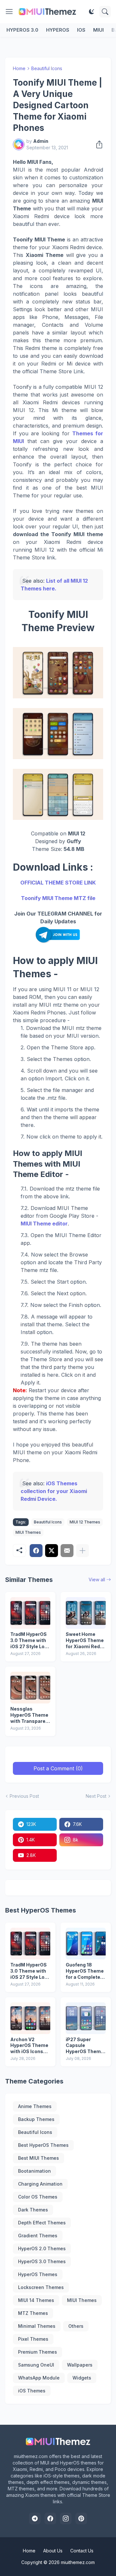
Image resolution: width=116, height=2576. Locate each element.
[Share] (97, 144)
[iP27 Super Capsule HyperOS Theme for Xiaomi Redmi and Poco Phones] (86, 2018)
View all (97, 1580)
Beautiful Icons (47, 68)
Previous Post (24, 1796)
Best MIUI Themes (39, 2158)
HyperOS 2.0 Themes (42, 2248)
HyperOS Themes (38, 2274)
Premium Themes (38, 2352)
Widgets (82, 2378)
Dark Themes (33, 2210)
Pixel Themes (33, 2339)
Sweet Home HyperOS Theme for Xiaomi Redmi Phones (86, 1641)
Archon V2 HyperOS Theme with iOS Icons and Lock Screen (29, 2046)
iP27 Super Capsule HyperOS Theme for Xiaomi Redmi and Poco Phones (86, 2046)
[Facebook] (36, 1551)
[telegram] (35, 2518)
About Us (53, 2551)
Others (76, 2326)
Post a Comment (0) (58, 1768)
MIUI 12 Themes (85, 1522)
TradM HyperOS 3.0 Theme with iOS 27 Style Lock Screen (30, 1641)
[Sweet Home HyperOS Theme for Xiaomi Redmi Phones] (86, 1613)
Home (19, 68)
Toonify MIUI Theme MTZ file (58, 898)
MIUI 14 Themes (36, 2300)
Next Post (96, 1796)
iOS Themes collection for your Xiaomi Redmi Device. (54, 1491)
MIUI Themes (28, 1532)
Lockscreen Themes (41, 2287)
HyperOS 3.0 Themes (42, 2261)
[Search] (105, 12)
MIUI (98, 30)
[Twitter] (52, 1551)
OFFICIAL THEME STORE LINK (58, 883)
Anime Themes (35, 2106)
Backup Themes (36, 2119)
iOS (81, 30)
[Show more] (82, 1551)
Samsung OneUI (36, 2365)
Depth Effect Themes (42, 2223)
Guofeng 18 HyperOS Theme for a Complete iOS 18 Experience (85, 1971)
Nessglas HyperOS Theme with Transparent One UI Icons (30, 1715)
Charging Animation (40, 2184)
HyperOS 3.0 (22, 30)
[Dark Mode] (92, 12)
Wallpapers (80, 2365)
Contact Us (82, 2551)
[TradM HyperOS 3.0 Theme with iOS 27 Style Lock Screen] (30, 1613)
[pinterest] (81, 2518)
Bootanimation (34, 2171)
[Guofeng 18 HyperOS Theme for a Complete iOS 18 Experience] (86, 1944)
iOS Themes (32, 2391)
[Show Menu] (9, 12)
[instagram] (66, 2518)
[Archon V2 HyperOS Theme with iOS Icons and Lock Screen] (30, 2018)
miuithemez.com (78, 2562)
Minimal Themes (37, 2326)
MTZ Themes (33, 2313)
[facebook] (50, 2518)
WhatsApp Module (39, 2378)
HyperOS (58, 30)
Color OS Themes (38, 2197)
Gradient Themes (38, 2236)
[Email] (67, 1551)
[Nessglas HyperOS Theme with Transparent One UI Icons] (30, 1688)
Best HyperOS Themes (43, 2145)
